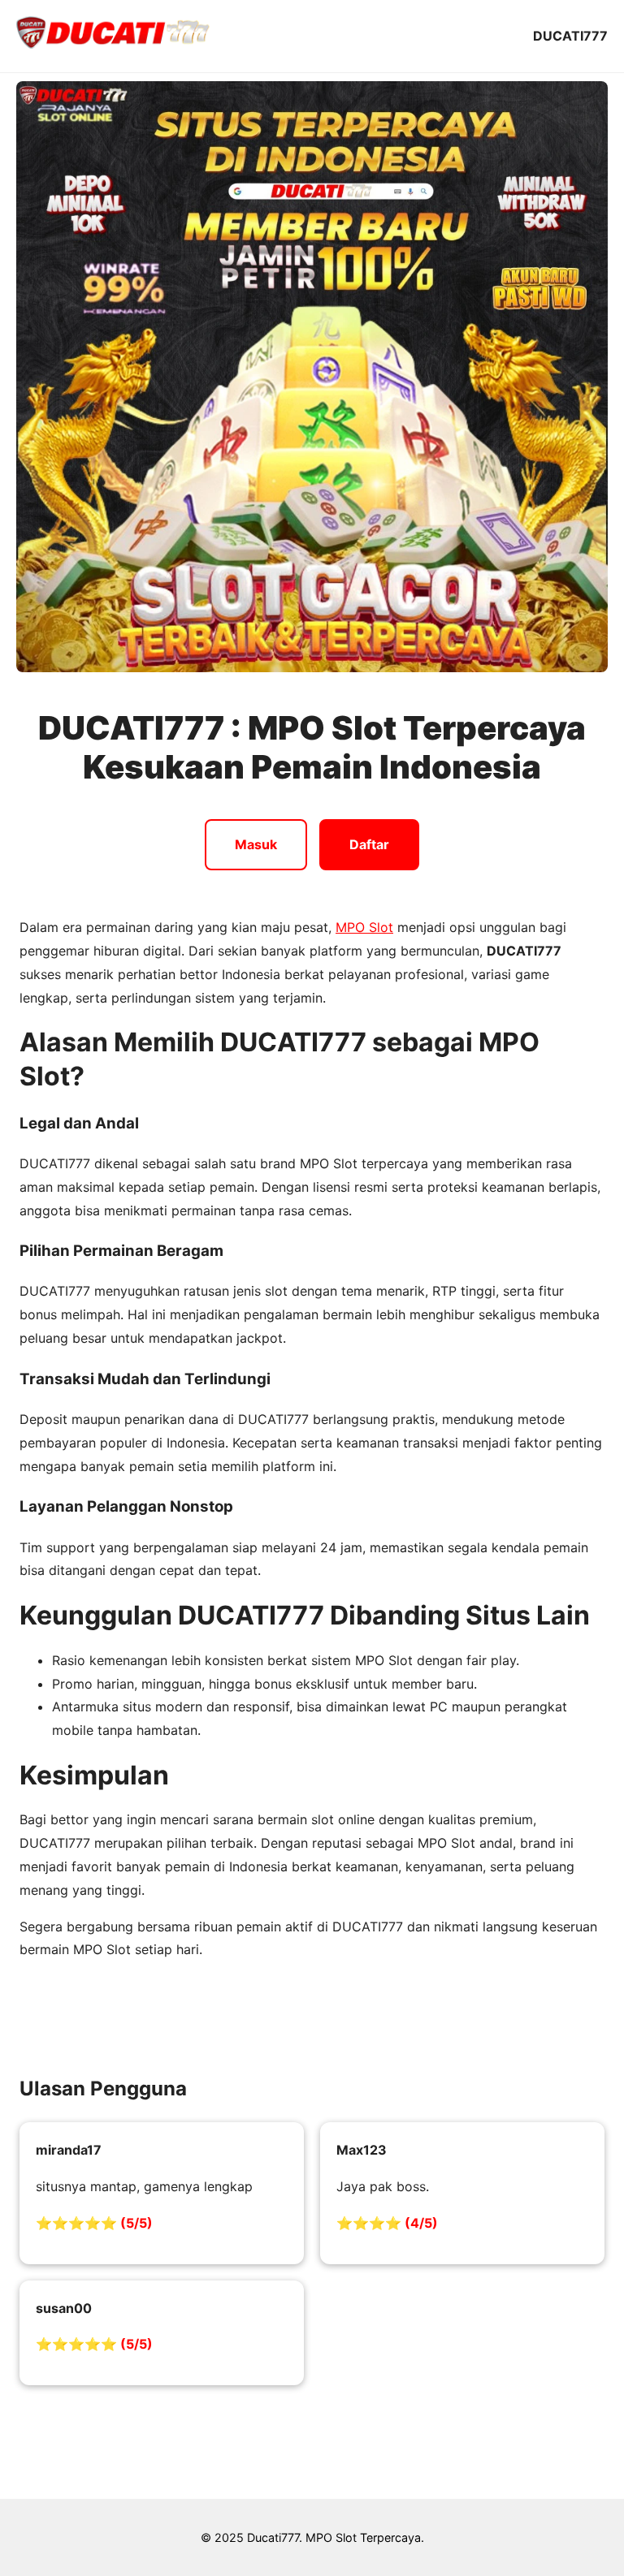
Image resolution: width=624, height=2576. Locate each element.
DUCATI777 (570, 36)
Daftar (369, 844)
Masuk (256, 844)
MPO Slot (364, 927)
